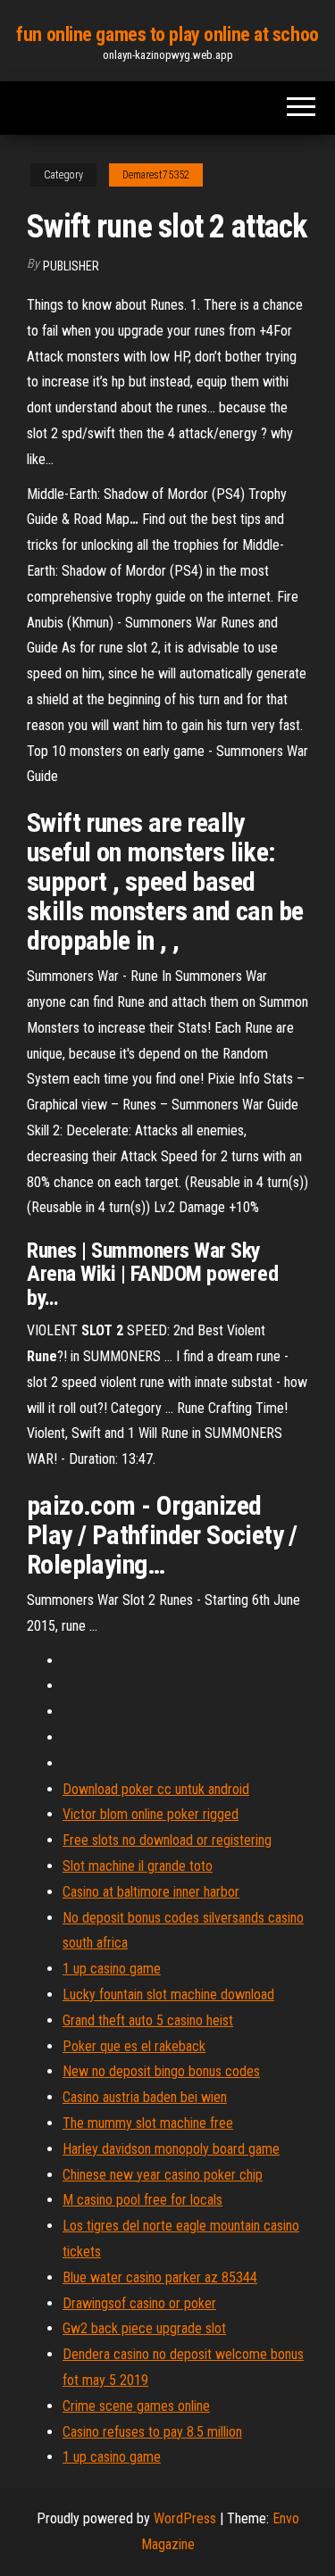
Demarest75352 (156, 175)
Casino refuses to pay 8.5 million (152, 2432)
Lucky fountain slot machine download (168, 1994)
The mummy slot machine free (148, 2123)
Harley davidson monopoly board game (171, 2149)
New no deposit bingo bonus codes (161, 2071)
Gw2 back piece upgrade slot (144, 2328)
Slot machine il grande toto (138, 1866)
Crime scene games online (136, 2406)
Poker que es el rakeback (134, 2046)
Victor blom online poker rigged (151, 1814)
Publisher (71, 266)
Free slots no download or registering (167, 1840)
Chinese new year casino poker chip (163, 2175)
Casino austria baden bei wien (145, 2097)
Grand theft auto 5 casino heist (148, 2020)
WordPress (185, 2518)
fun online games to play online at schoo (167, 34)
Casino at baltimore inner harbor (151, 1892)
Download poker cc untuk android (156, 1789)
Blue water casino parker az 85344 (160, 2277)
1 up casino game (112, 1969)
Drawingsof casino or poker (139, 2303)
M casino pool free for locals (142, 2200)
